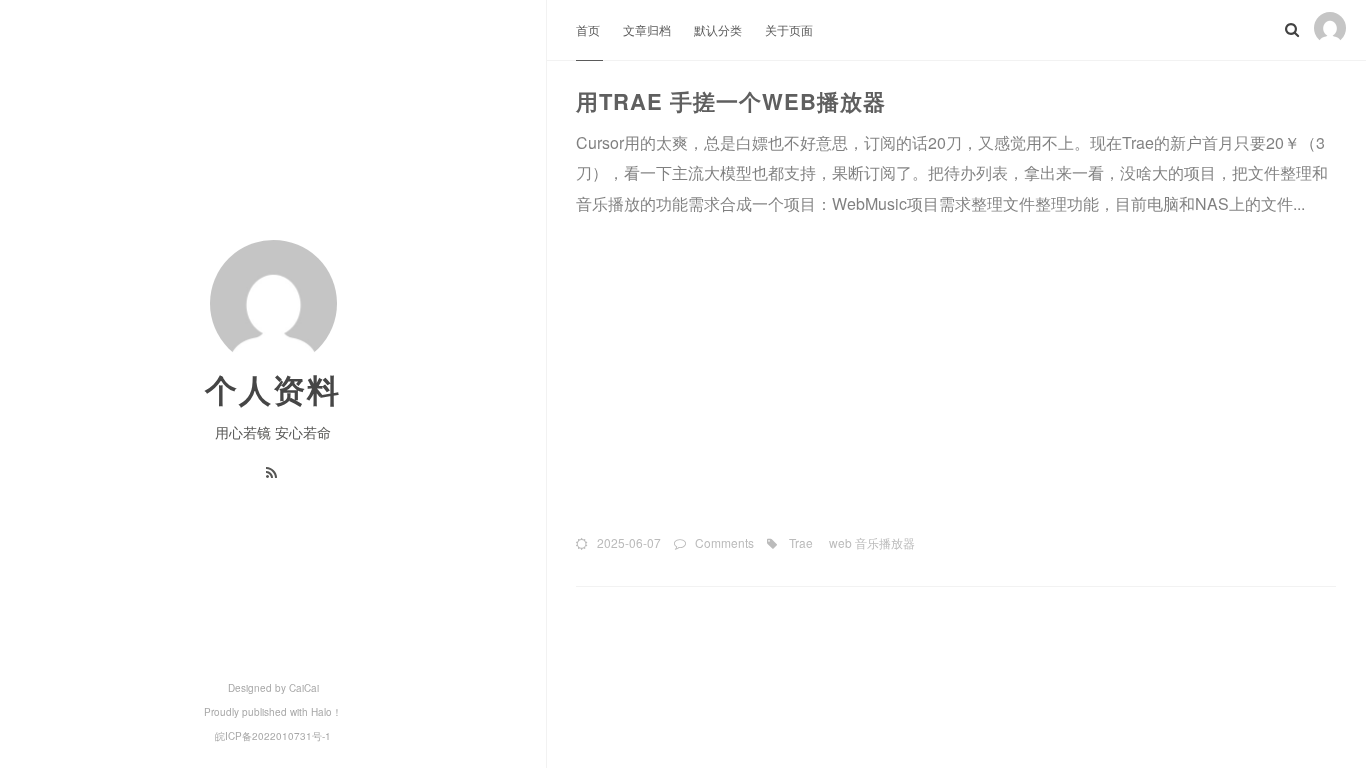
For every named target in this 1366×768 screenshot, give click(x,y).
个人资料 (273, 389)
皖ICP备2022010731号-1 (273, 736)
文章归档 (648, 29)
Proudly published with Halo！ (273, 712)
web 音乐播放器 (870, 542)
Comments (724, 542)
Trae (799, 542)
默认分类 (719, 29)
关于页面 (789, 29)
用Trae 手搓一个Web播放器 (731, 101)
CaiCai (304, 688)
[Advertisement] (956, 375)
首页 (589, 29)
